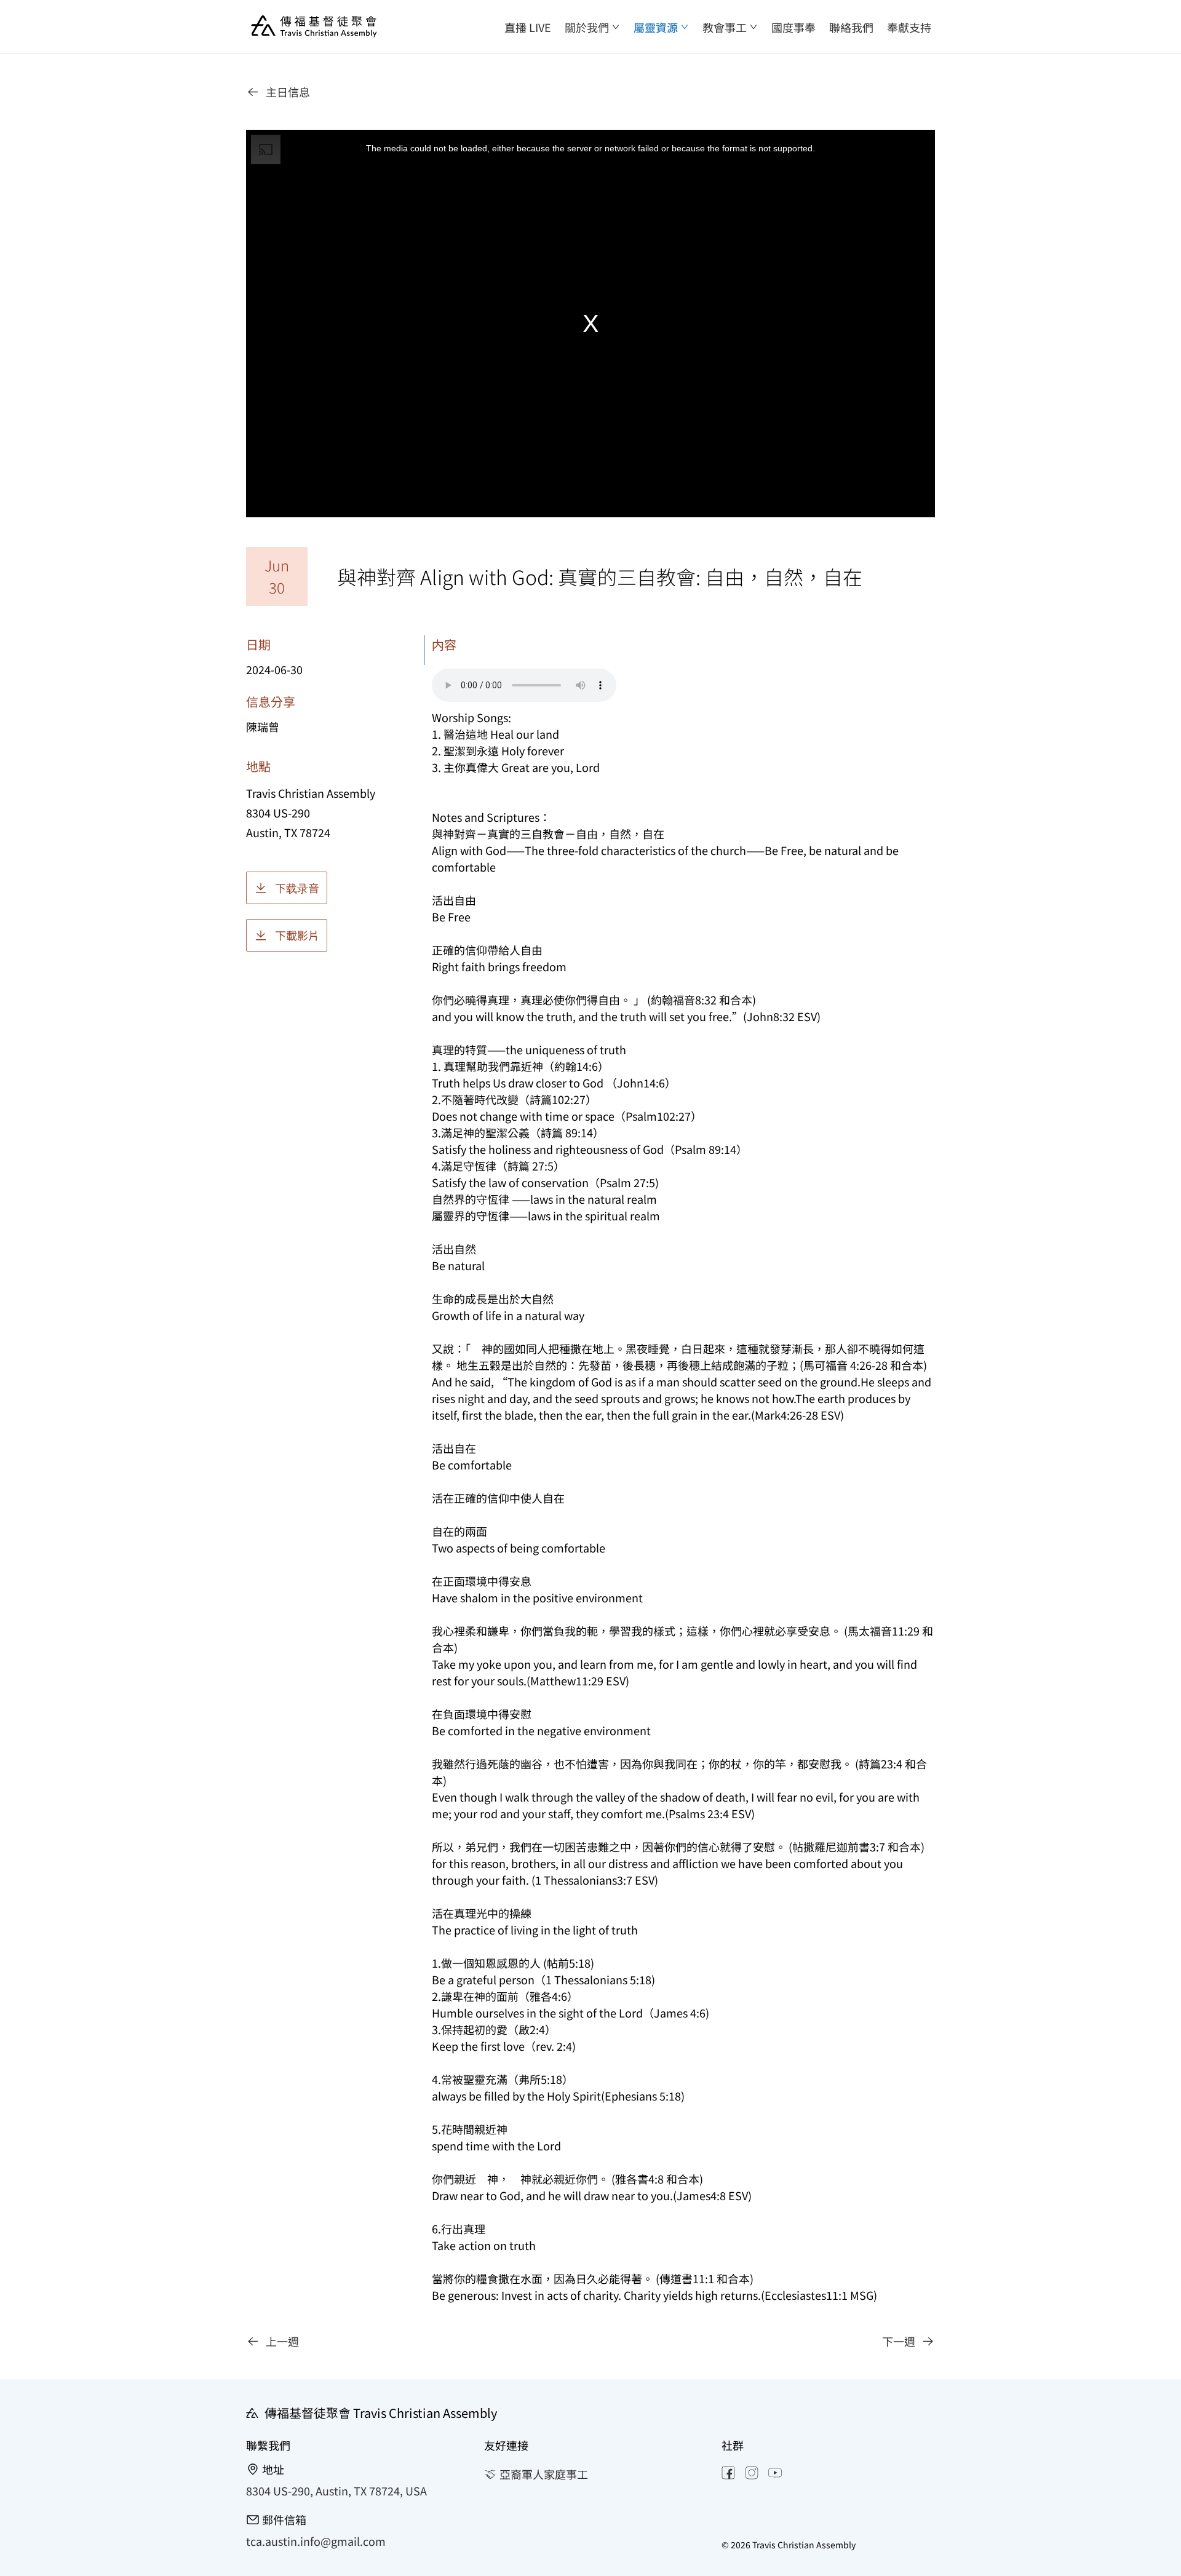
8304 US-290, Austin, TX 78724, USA (336, 2491)
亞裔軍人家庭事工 (544, 2474)
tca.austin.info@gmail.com (316, 2541)
